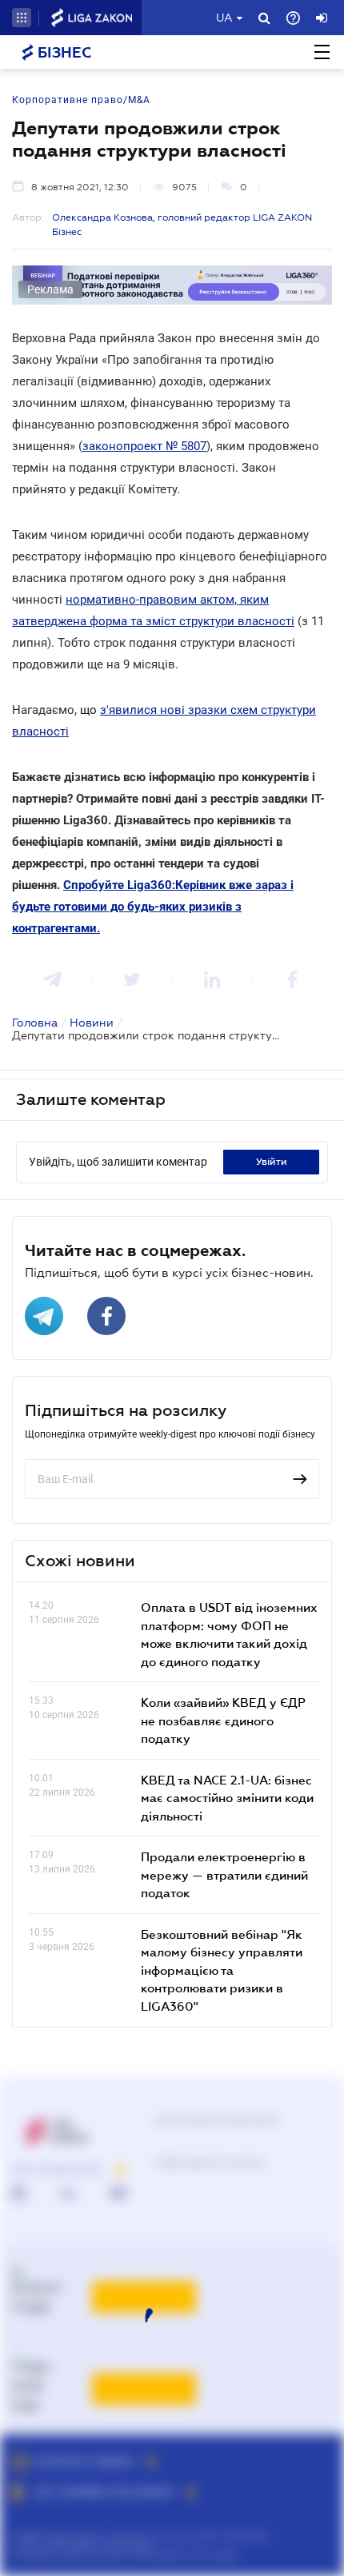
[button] (22, 18)
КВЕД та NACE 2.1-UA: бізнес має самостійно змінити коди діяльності (227, 1798)
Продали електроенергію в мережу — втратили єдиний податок (224, 1874)
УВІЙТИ (272, 1162)
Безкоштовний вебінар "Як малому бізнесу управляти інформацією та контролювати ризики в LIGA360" (222, 1970)
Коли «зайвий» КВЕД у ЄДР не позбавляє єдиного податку (223, 1720)
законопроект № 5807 (144, 446)
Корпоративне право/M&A (81, 100)
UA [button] (224, 18)
